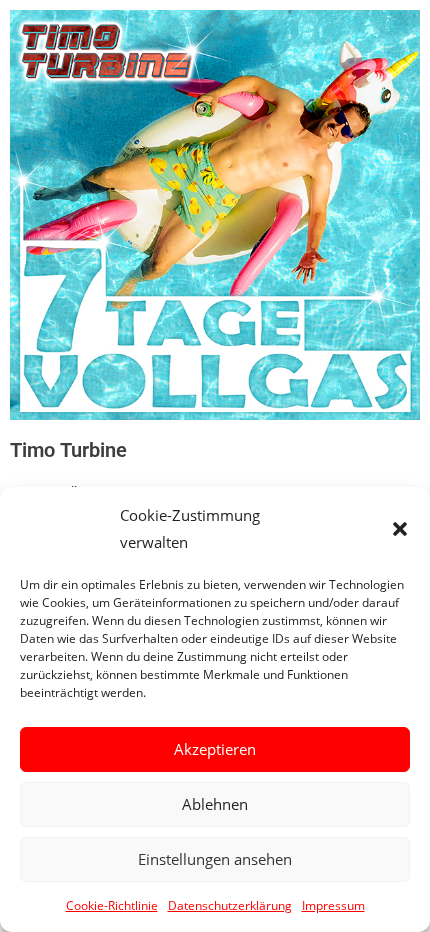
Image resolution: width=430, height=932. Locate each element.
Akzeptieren (215, 749)
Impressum (333, 905)
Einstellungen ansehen (215, 859)
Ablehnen (215, 804)
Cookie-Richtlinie (112, 905)
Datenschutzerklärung (230, 905)
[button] (400, 529)
